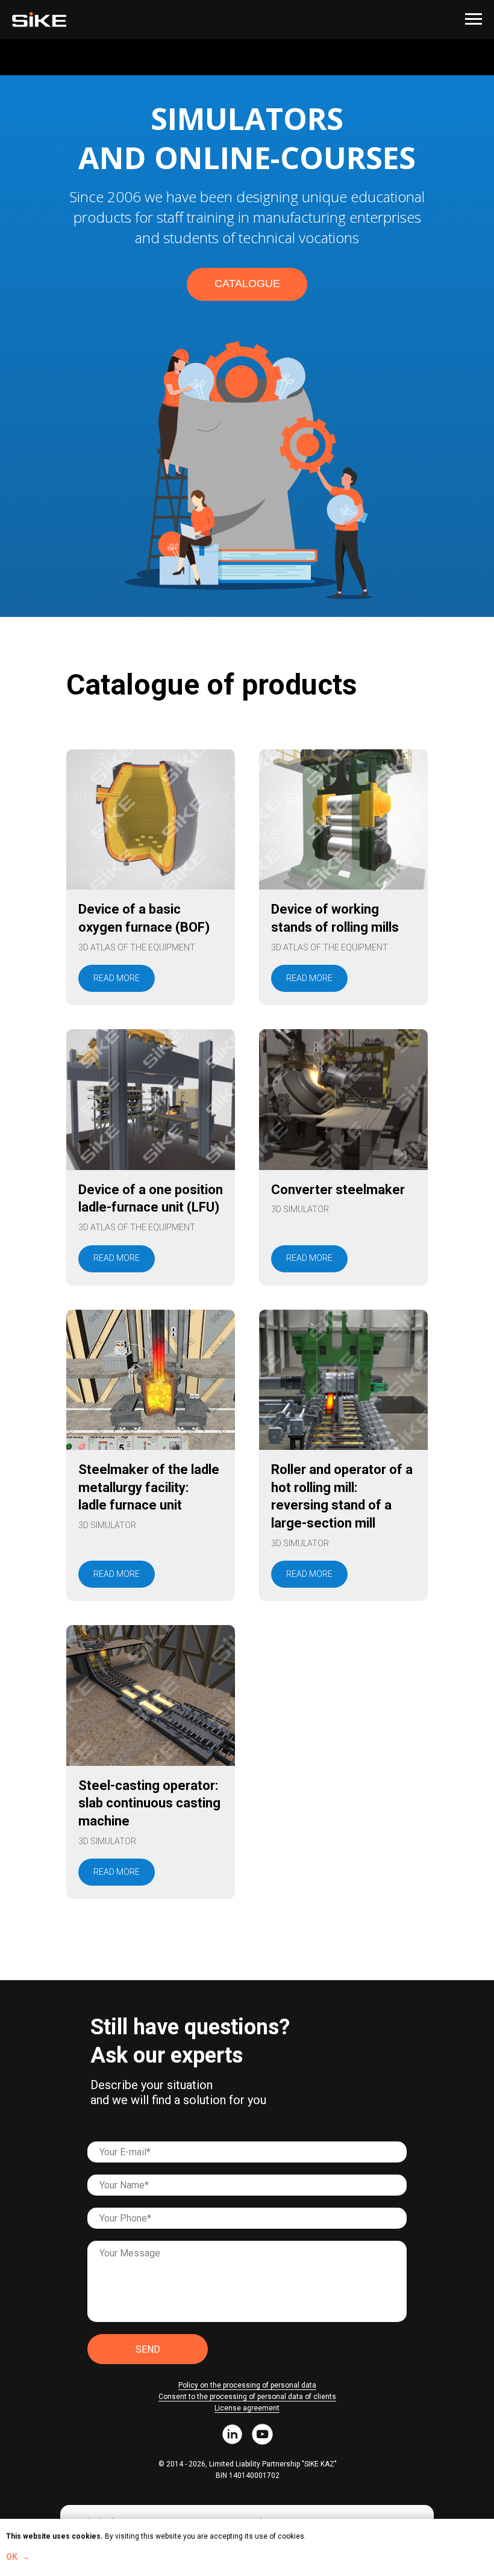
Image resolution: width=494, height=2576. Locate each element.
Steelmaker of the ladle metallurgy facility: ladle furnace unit (149, 1487)
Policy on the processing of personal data (247, 2385)
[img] (232, 2434)
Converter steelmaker (338, 1190)
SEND (148, 2349)
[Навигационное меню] (474, 19)
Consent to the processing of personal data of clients (247, 2397)
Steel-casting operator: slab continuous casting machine (149, 1803)
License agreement (247, 2408)
